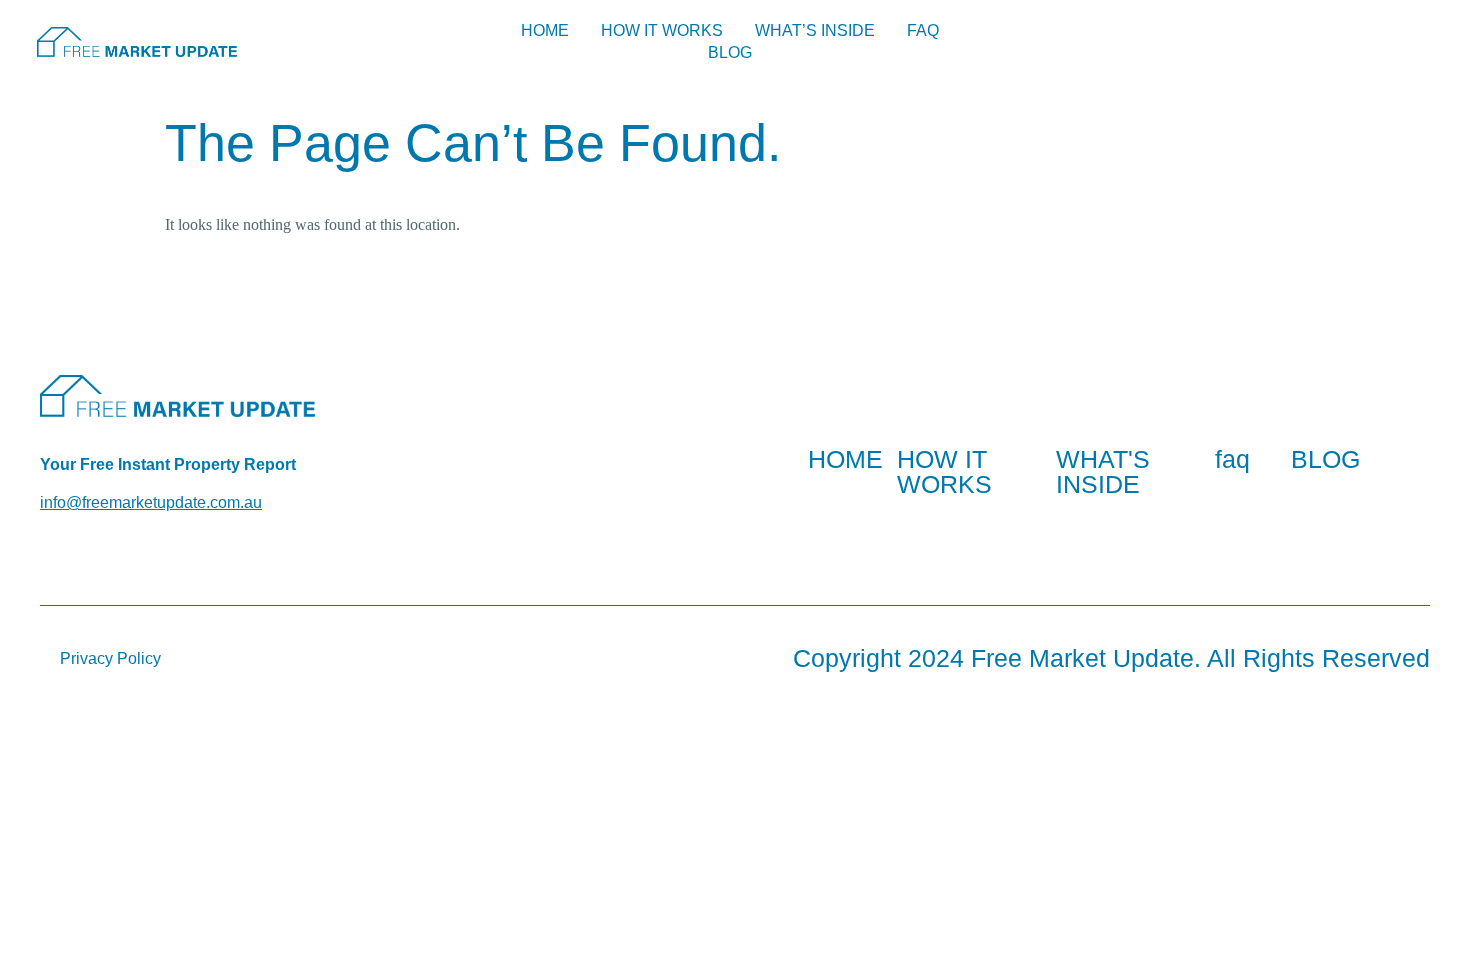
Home (545, 30)
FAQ (923, 30)
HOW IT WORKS (662, 30)
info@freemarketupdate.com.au (151, 502)
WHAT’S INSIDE (815, 30)
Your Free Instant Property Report (168, 464)
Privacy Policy (110, 658)
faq (1232, 459)
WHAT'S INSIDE (1103, 471)
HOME (845, 459)
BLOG (730, 52)
